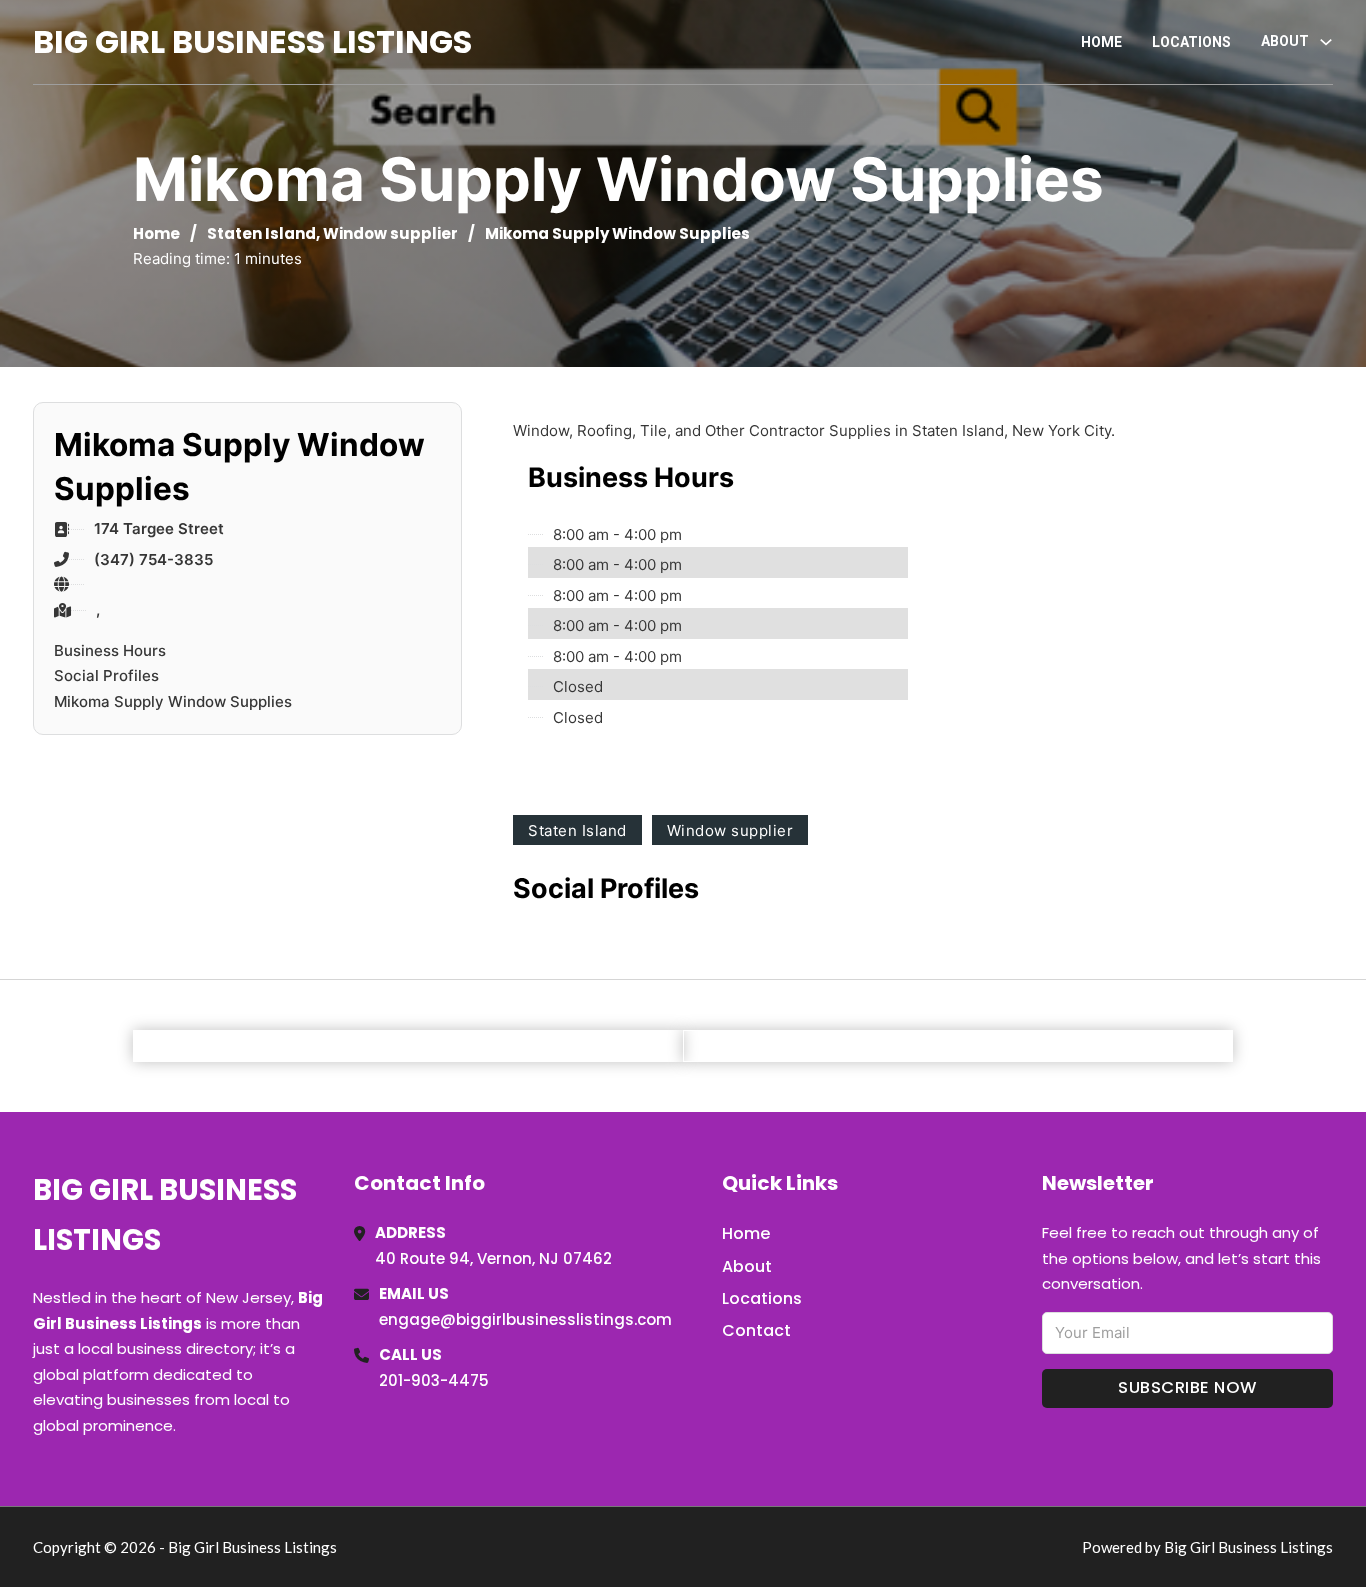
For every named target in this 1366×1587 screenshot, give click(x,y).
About (747, 1266)
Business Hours (110, 650)
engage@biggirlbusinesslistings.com (525, 1319)
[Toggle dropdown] (1326, 42)
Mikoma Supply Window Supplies (173, 701)
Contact (756, 1330)
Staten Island (261, 233)
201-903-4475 (434, 1380)
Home (1101, 42)
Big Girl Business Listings (252, 41)
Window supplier (390, 233)
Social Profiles (106, 675)
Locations (1191, 42)
